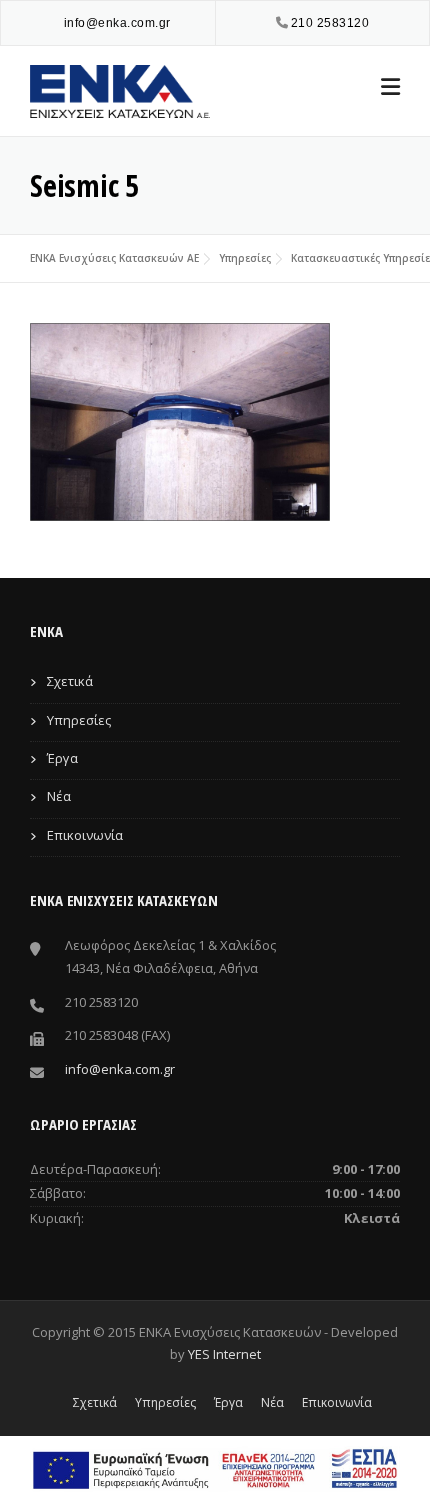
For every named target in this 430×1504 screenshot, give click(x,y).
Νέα (59, 796)
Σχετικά (70, 681)
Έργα (62, 758)
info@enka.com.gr (117, 23)
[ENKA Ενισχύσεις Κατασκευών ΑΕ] (120, 89)
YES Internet (224, 1354)
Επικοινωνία (85, 835)
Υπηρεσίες (245, 258)
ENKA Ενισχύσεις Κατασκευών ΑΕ (114, 258)
